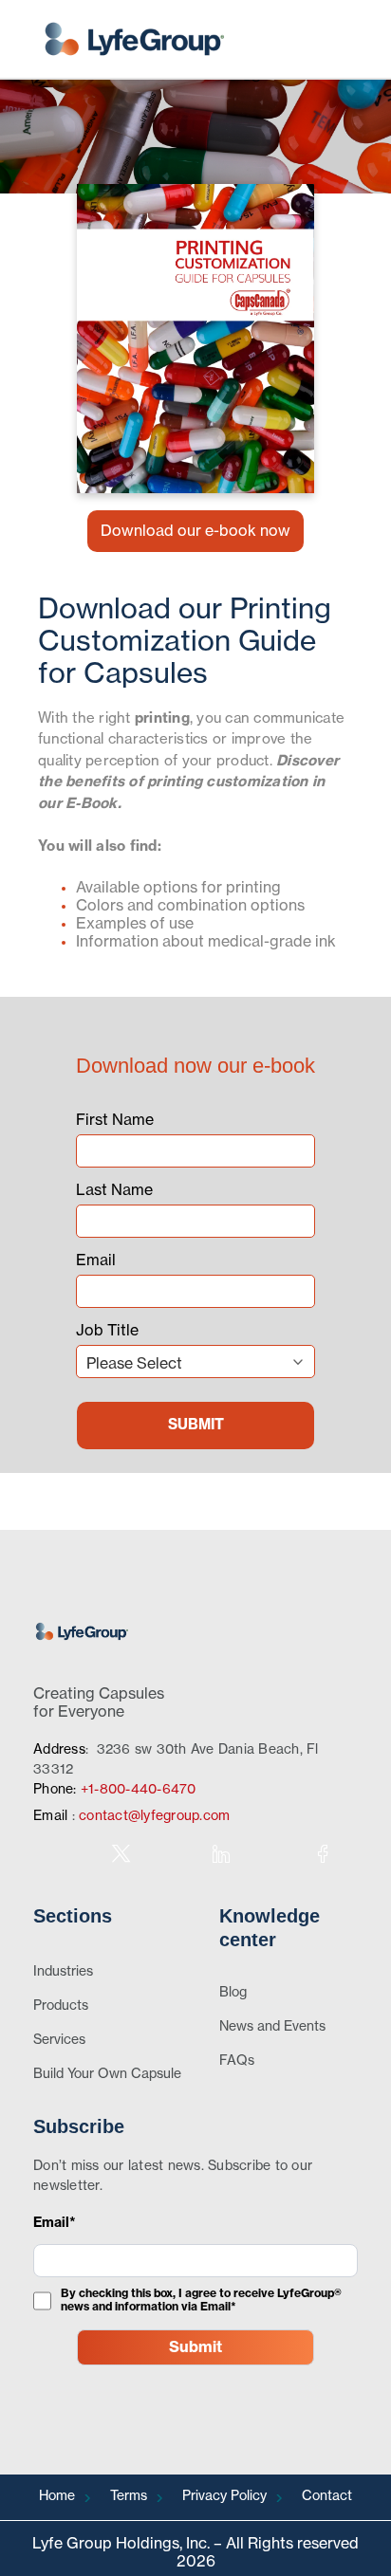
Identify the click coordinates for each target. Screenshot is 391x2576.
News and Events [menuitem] (272, 2027)
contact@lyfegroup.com (154, 1816)
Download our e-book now (195, 531)
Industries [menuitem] (63, 1972)
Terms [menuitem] (129, 2496)
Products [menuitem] (61, 2006)
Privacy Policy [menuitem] (224, 2496)
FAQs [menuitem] (237, 2061)
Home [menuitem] (57, 2496)
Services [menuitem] (59, 2040)
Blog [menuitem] (233, 1993)
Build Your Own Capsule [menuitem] (107, 2074)
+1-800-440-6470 (139, 1790)
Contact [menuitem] (327, 2496)
